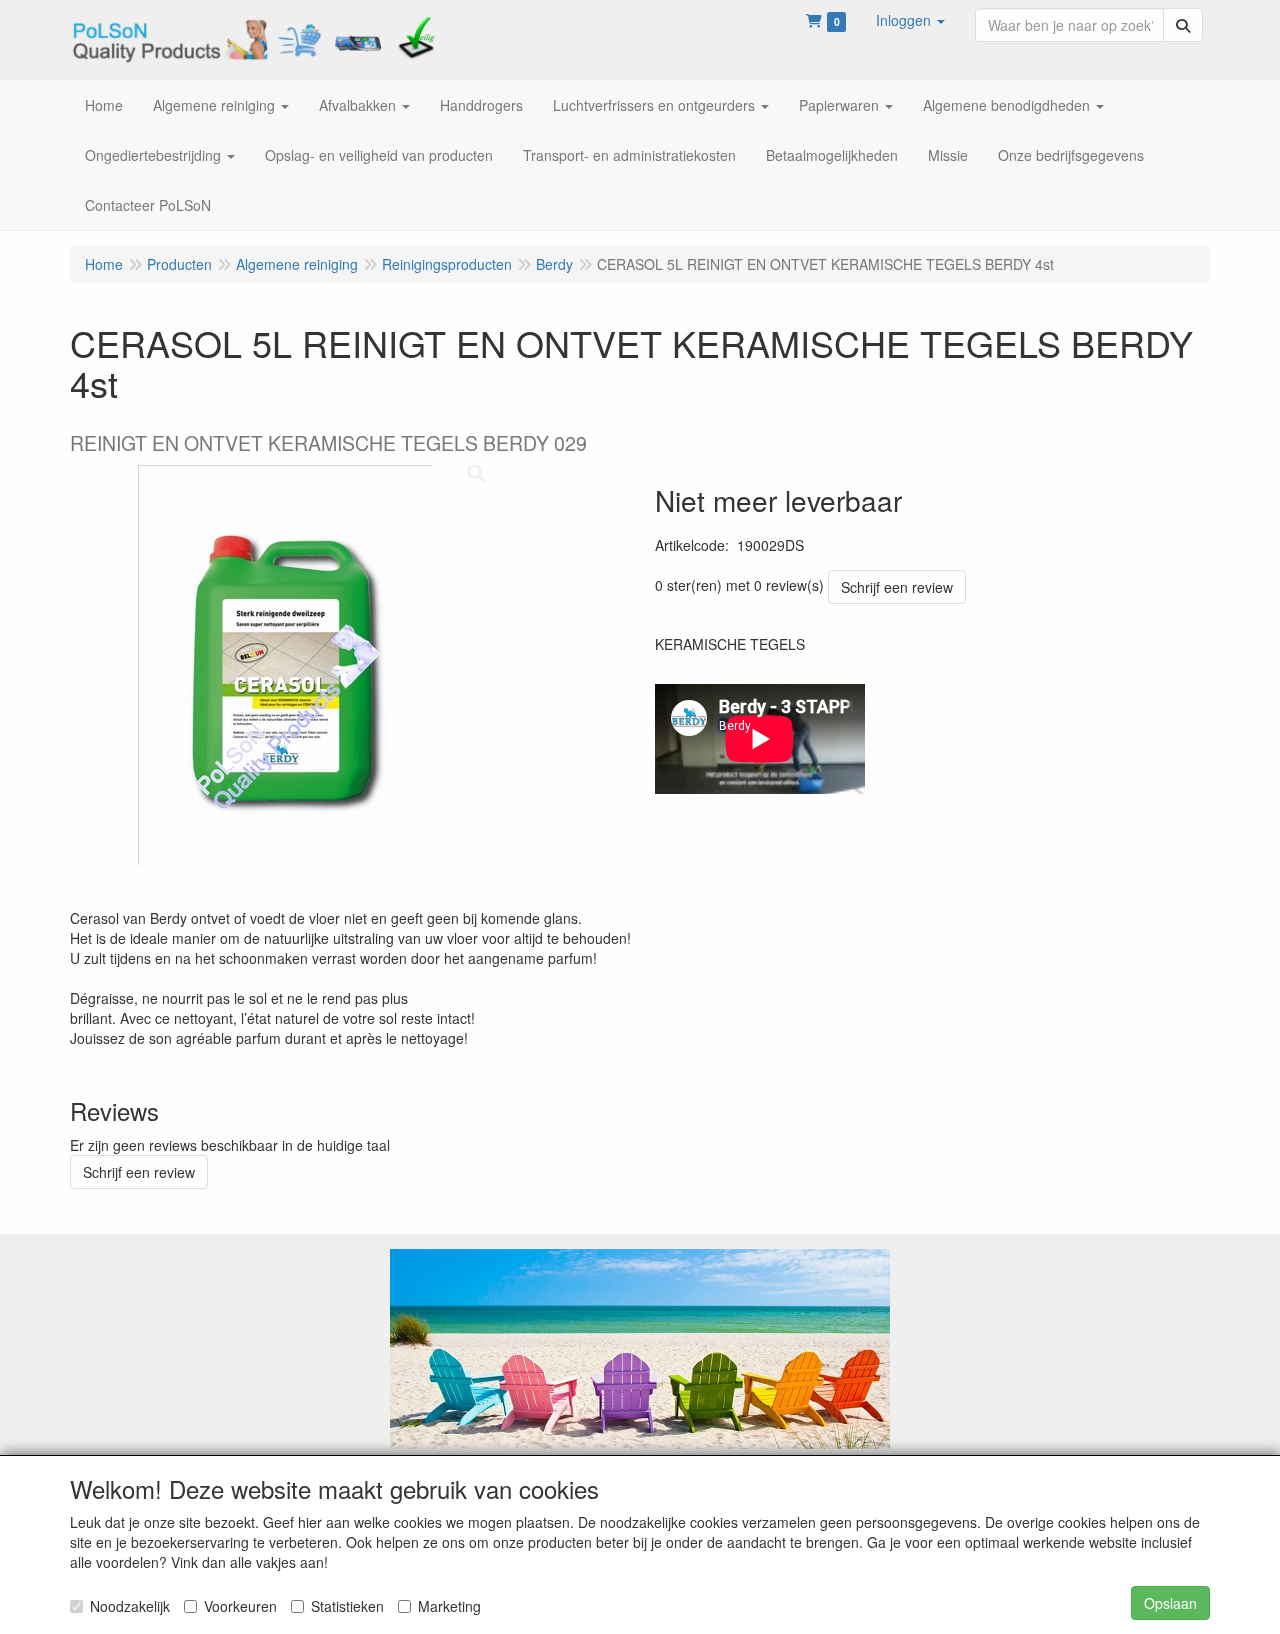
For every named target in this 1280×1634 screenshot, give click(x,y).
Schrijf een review (897, 587)
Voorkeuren (240, 1606)
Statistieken (347, 1606)
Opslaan (1170, 1603)
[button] (910, 20)
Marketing (449, 1606)
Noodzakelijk (130, 1606)
